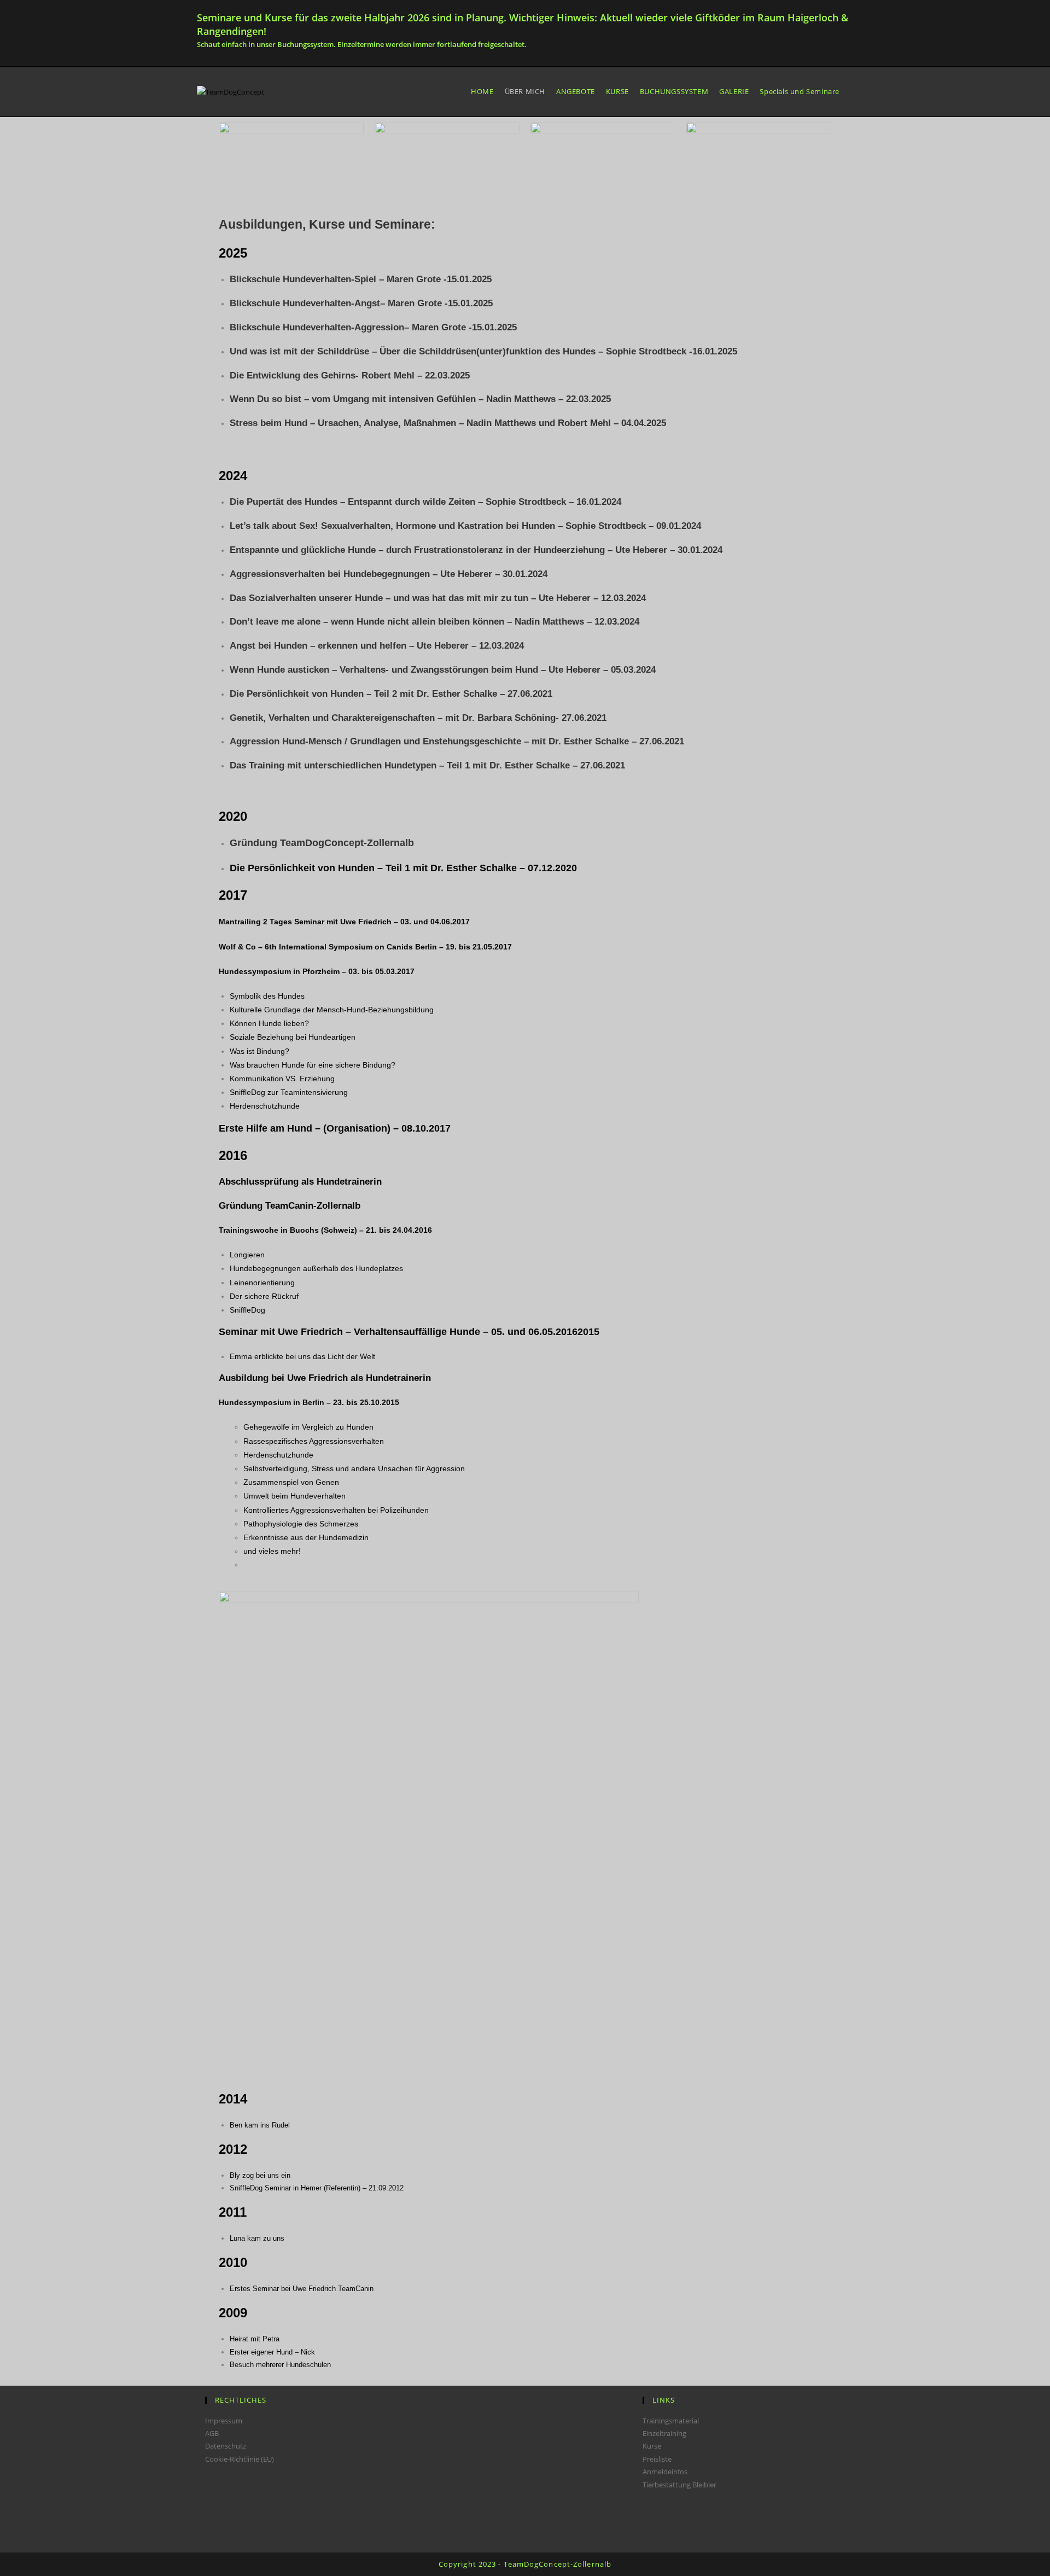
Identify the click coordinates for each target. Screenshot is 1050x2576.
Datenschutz (226, 2446)
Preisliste (657, 2459)
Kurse (652, 2446)
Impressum (224, 2421)
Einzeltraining (664, 2433)
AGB (212, 2433)
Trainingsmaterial (671, 2421)
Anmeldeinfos (665, 2472)
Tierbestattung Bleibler (679, 2485)
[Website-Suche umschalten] (853, 92)
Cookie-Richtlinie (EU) (240, 2459)
